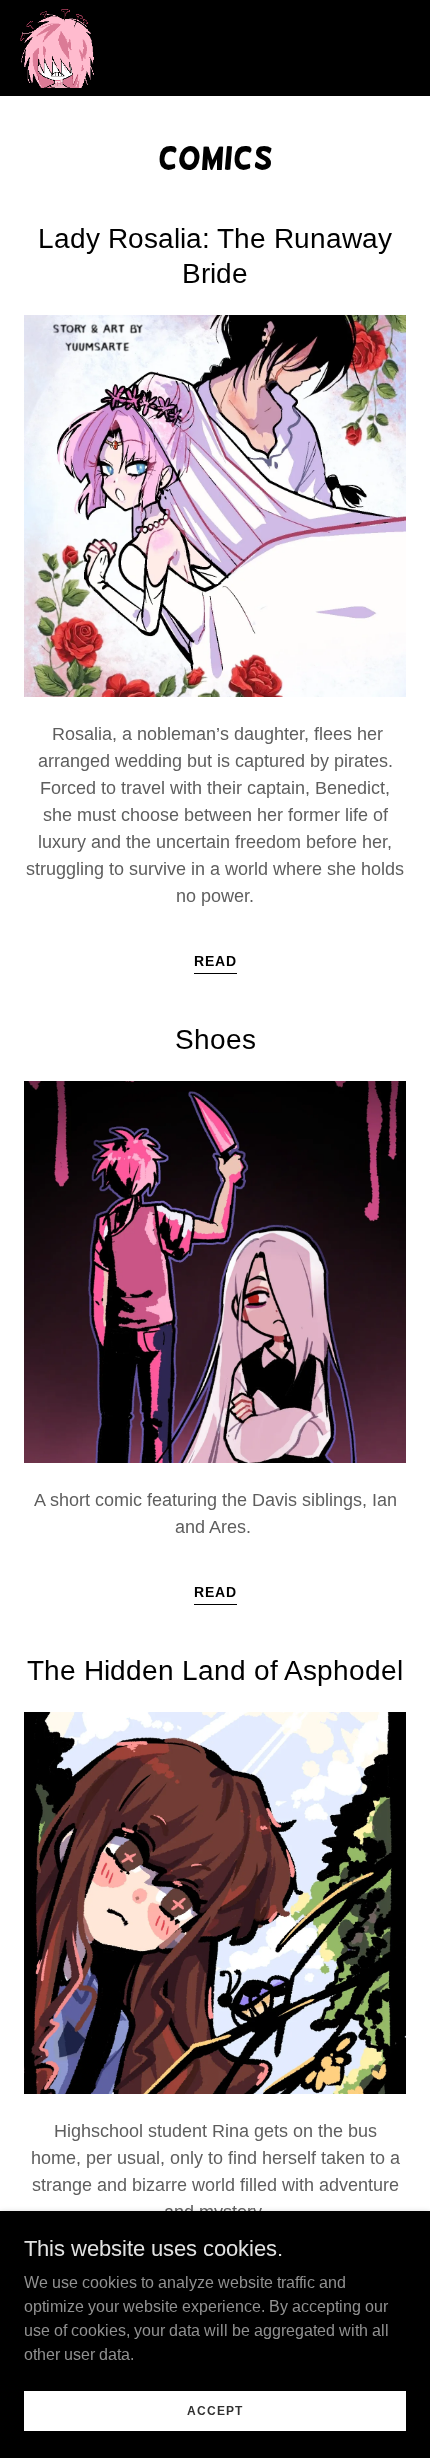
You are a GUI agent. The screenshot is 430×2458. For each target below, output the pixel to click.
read (215, 961)
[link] (56, 48)
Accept (215, 2410)
